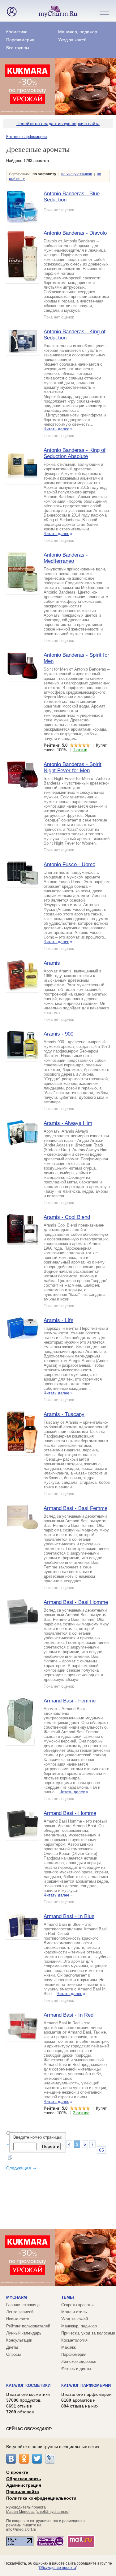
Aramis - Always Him (68, 1123)
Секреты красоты (77, 2305)
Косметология (74, 2340)
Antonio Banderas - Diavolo (75, 233)
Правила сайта (23, 2492)
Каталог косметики (28, 2385)
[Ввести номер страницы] (10, 2158)
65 (101, 2150)
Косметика (17, 32)
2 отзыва (81, 2113)
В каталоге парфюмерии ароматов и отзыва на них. (86, 2400)
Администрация (24, 2485)
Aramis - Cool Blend (67, 1217)
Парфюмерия (20, 40)
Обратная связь (24, 2479)
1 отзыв (80, 750)
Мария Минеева (20, 2512)
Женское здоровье (79, 2361)
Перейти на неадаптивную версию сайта (58, 124)
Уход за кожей (72, 40)
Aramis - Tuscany (64, 1414)
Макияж (69, 2347)
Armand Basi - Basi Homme (76, 1602)
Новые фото (18, 2319)
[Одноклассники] (24, 2459)
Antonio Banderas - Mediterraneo (66, 558)
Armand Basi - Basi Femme (75, 1508)
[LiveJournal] (50, 2459)
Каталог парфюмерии (26, 137)
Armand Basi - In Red (69, 2015)
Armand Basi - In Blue (69, 1916)
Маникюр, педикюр (78, 32)
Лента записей (20, 2312)
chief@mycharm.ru (53, 2512)
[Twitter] (37, 2459)
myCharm (17, 2297)
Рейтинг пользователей (28, 2326)
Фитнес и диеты (76, 2369)
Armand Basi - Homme (70, 1813)
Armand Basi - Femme (70, 1701)
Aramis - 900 (58, 1034)
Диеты (12, 2347)
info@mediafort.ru (21, 2529)
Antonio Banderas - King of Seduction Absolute (75, 453)
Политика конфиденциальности (41, 2498)
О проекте (17, 2472)
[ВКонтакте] (11, 2459)
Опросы (13, 2354)
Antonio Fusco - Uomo (69, 864)
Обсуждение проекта (58, 2568)
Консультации (19, 2340)
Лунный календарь (24, 2333)
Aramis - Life (58, 1320)
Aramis (52, 963)
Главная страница (23, 2305)
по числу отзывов (77, 174)
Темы (68, 2297)
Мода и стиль (74, 2312)
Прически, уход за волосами (88, 2333)
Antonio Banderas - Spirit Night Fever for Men (73, 767)
